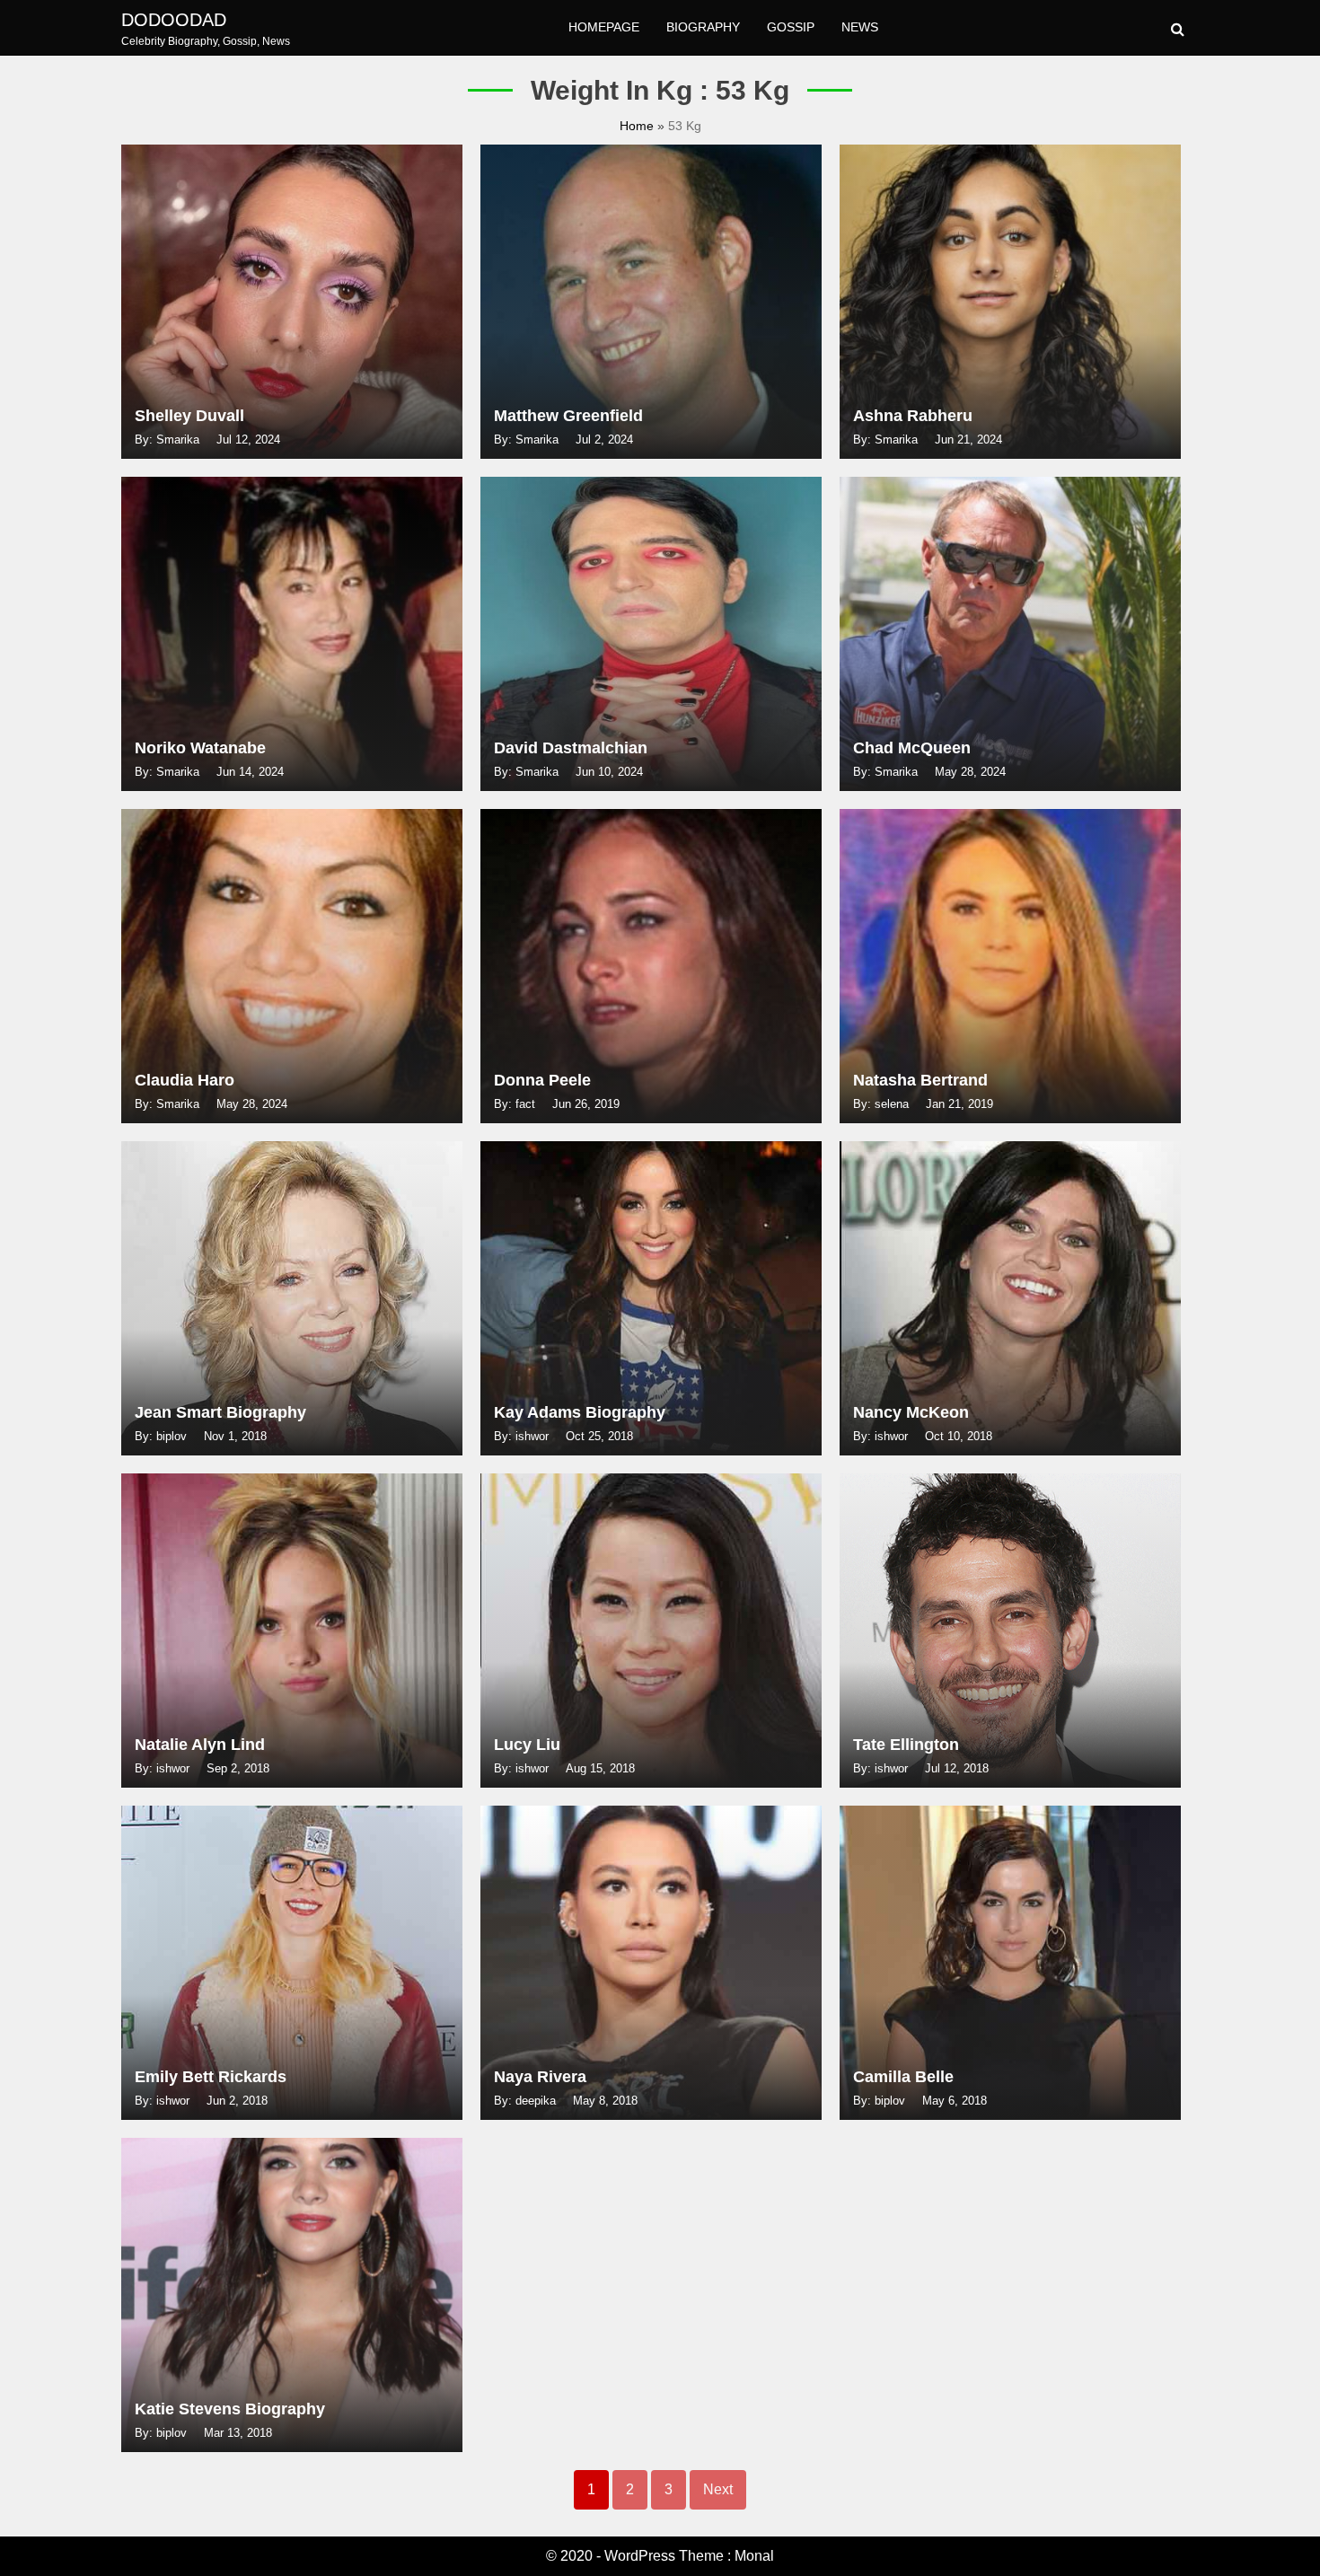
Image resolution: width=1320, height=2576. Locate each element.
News (860, 27)
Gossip (791, 27)
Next (718, 2489)
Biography (703, 27)
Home (638, 126)
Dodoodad (174, 20)
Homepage (604, 27)
